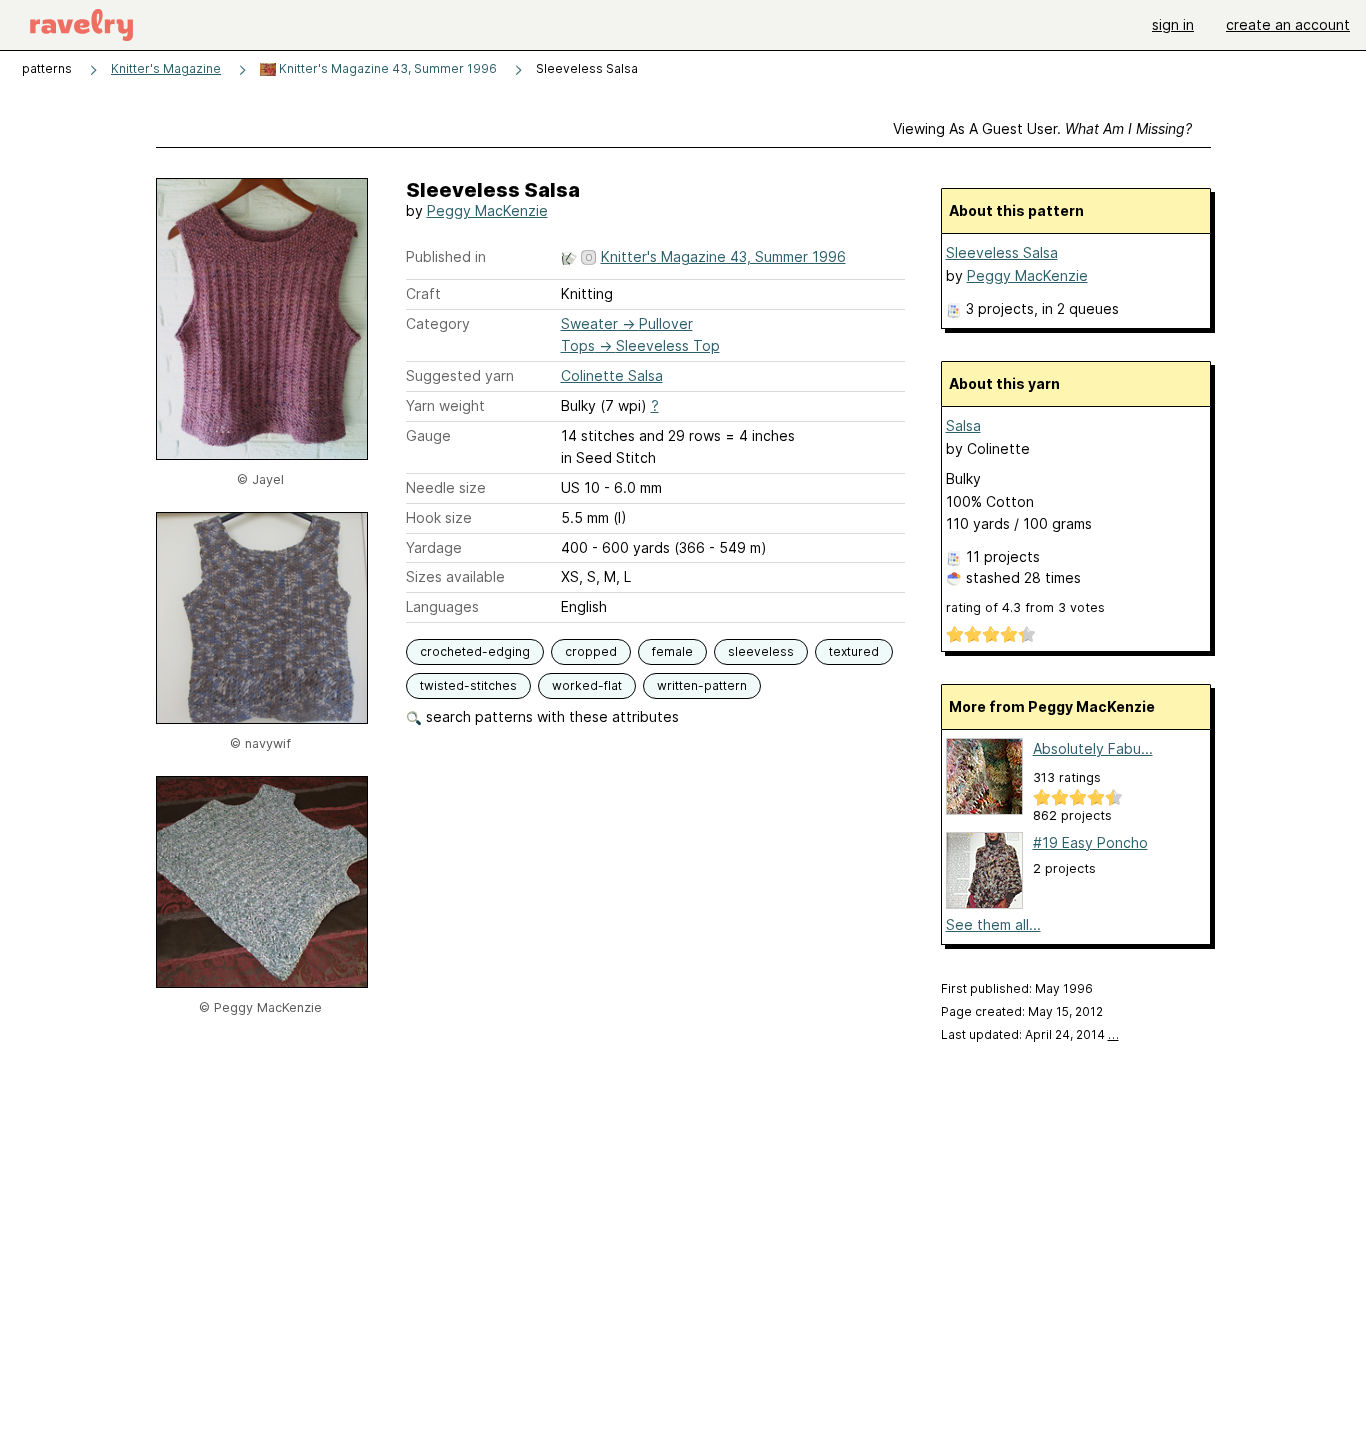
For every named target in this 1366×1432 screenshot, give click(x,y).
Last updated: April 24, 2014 (1030, 1034)
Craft (423, 293)
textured (854, 651)
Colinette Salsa (612, 375)
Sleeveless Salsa (1002, 252)
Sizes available (455, 576)
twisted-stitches (468, 685)
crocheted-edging (475, 651)
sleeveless (761, 651)
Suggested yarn (460, 375)
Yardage (434, 547)
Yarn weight (445, 405)
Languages (442, 606)
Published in (446, 256)
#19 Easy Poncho (1090, 842)
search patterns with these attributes (550, 716)
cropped (591, 651)
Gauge (428, 435)
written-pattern (702, 685)
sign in (1173, 24)
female (672, 651)
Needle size (446, 487)
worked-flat (587, 685)
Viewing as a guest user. (1042, 128)
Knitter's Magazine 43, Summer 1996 (386, 68)
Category (438, 323)
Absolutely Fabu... (1093, 748)
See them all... (993, 924)
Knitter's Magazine (166, 68)
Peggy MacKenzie (487, 210)
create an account (1288, 24)
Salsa (963, 425)
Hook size (439, 517)
